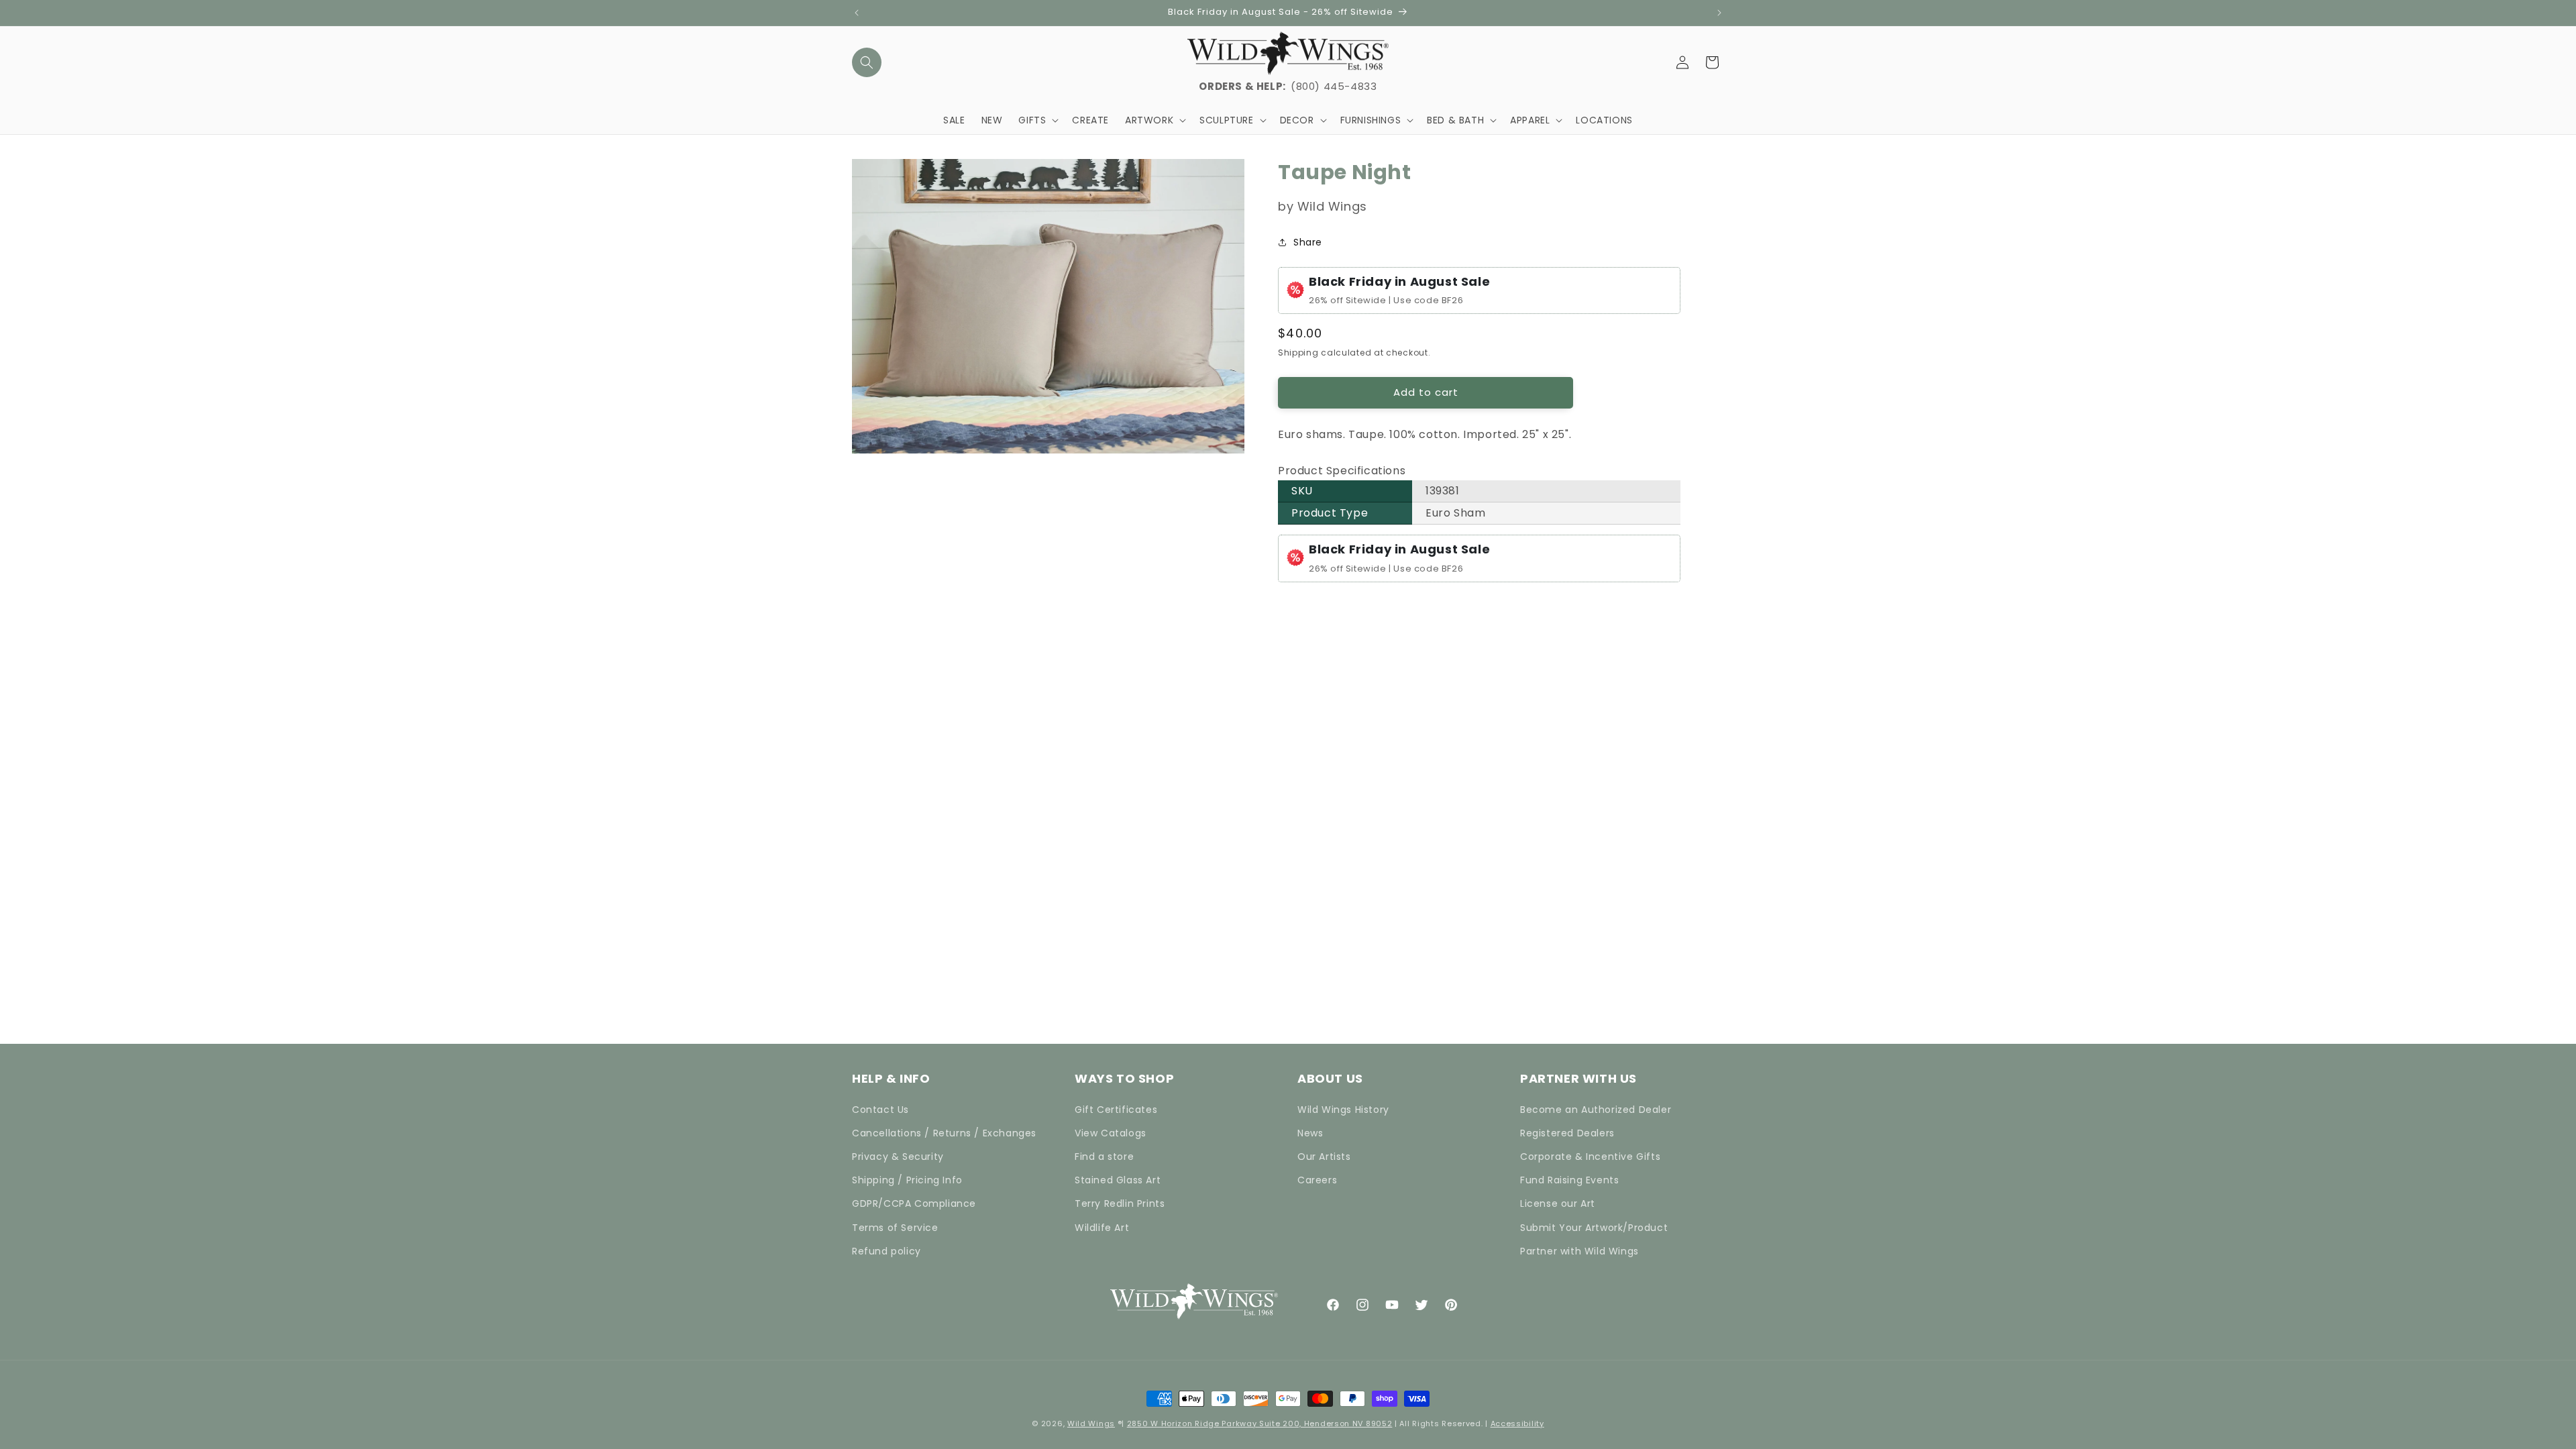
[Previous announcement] (857, 13)
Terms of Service (895, 1228)
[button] (867, 62)
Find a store (1104, 1157)
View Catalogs (1111, 1133)
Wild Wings (1091, 1424)
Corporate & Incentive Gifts (1590, 1157)
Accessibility (1517, 1424)
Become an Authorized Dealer (1596, 1110)
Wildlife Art (1102, 1228)
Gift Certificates (1116, 1110)
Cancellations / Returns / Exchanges (944, 1133)
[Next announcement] (1719, 13)
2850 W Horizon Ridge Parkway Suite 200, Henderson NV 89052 (1260, 1424)
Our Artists (1324, 1157)
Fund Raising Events (1569, 1180)
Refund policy (887, 1251)
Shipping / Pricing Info (907, 1180)
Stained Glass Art (1118, 1180)
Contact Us (880, 1110)
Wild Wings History (1343, 1110)
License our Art (1558, 1203)
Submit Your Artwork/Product (1594, 1228)
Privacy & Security (898, 1157)
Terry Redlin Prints (1120, 1203)
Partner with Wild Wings (1579, 1251)
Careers (1317, 1180)
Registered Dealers (1567, 1133)
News (1310, 1133)
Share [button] (1308, 242)
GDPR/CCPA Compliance (914, 1203)
